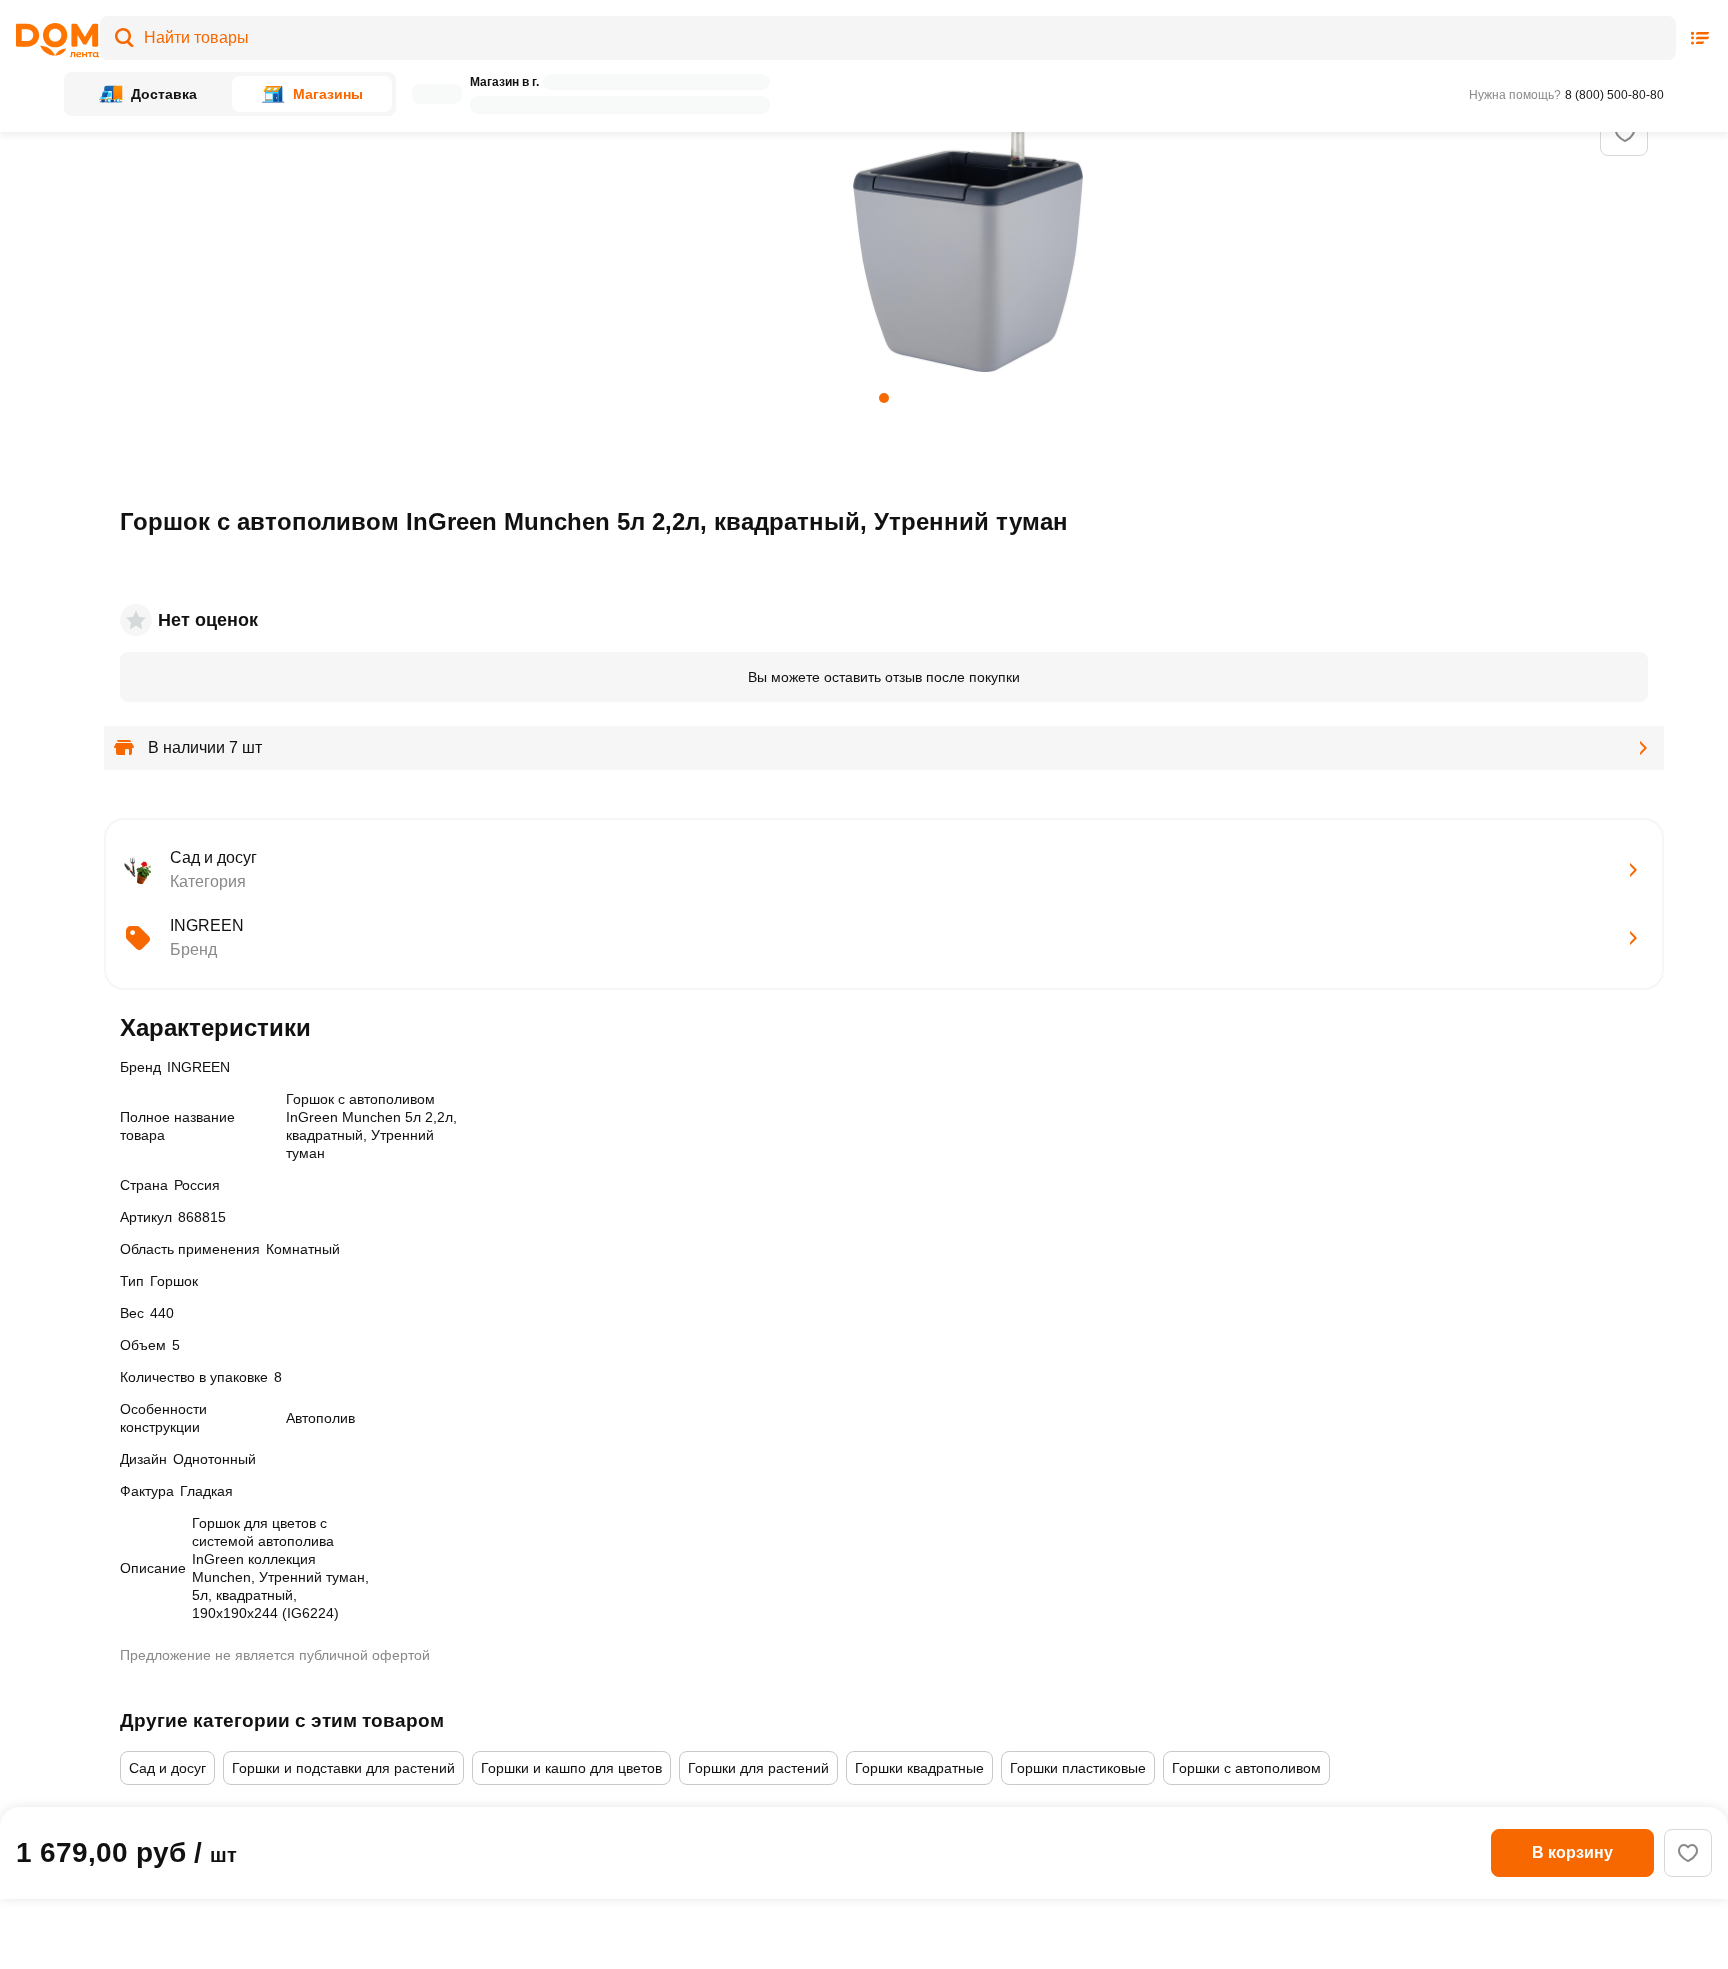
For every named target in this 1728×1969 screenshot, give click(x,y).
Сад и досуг (167, 1768)
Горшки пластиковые (1078, 1768)
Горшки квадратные (919, 1768)
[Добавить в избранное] (1625, 133)
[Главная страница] (51, 40)
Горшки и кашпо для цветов (571, 1768)
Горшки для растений (758, 1768)
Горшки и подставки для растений (343, 1768)
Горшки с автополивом (1246, 1768)
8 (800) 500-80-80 (1614, 95)
